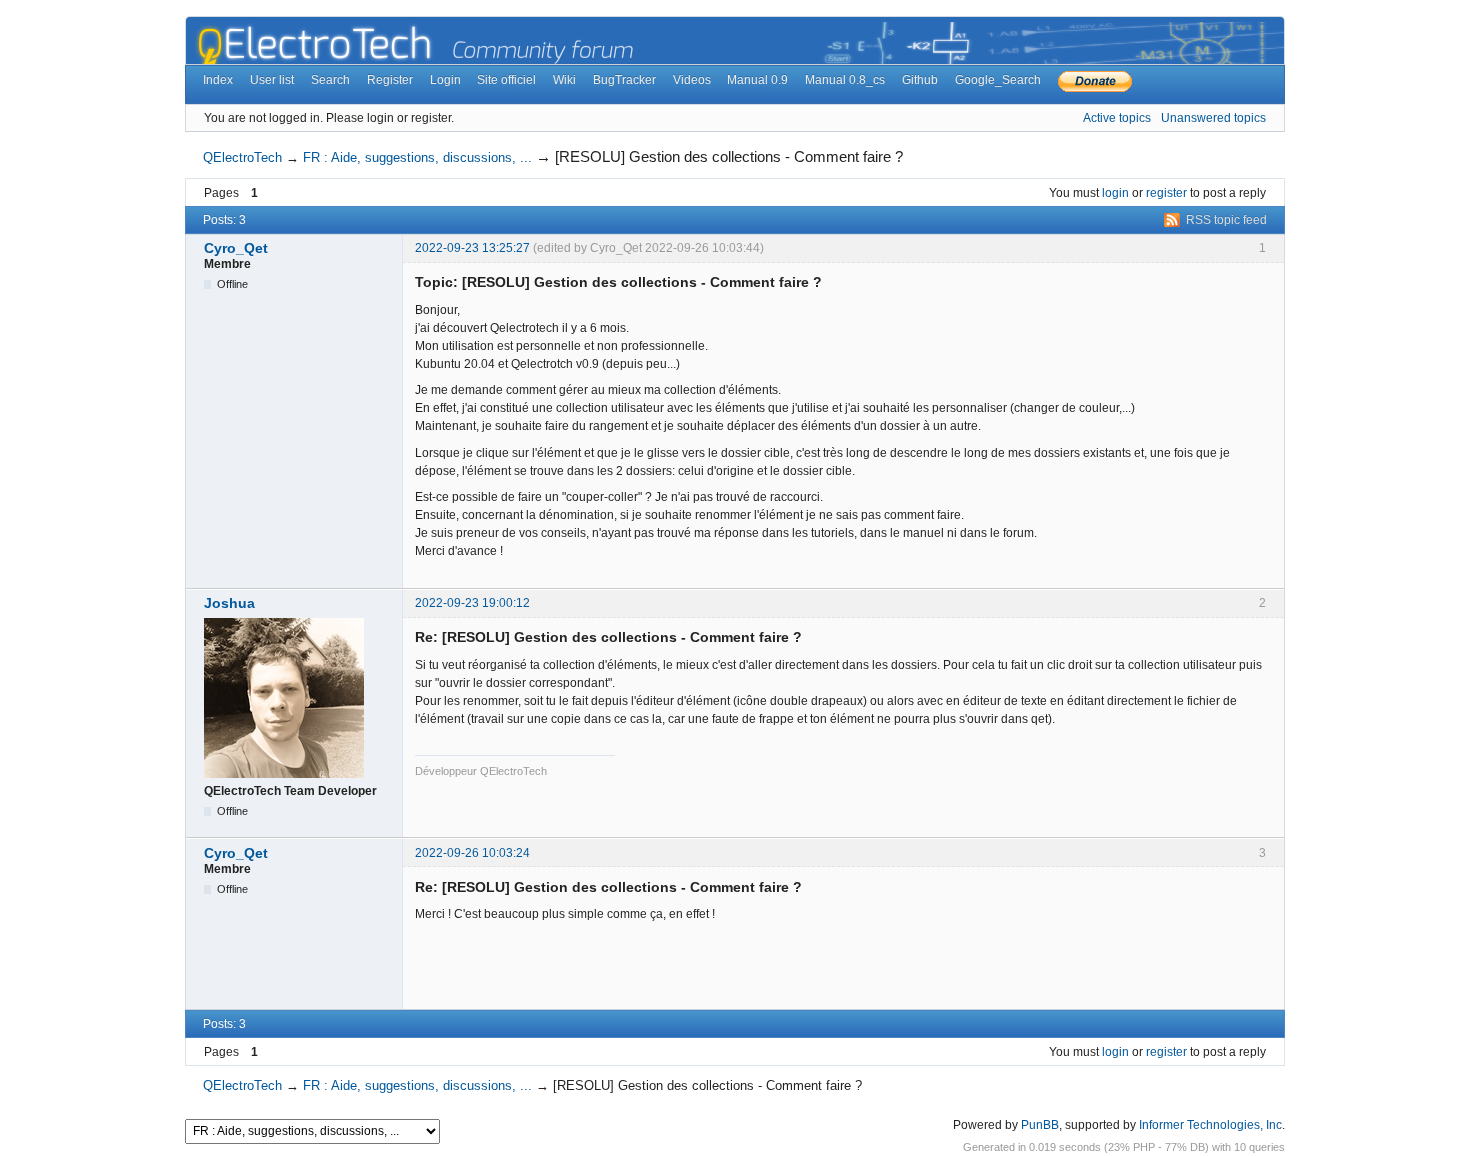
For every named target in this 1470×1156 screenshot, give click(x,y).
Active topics (1117, 118)
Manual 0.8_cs (845, 80)
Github (920, 80)
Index (218, 80)
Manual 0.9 (757, 80)
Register (390, 80)
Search (330, 80)
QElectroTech (242, 157)
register (1166, 193)
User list (272, 80)
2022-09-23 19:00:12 (472, 603)
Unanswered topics (1213, 118)
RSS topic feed (1226, 220)
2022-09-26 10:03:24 (472, 853)
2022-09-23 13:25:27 (472, 248)
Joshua (229, 603)
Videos (692, 80)
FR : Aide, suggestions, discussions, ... (417, 157)
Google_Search (998, 80)
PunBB (1040, 1125)
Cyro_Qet (236, 248)
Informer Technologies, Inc (1210, 1125)
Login (445, 80)
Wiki (564, 80)
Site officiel (506, 80)
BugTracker (624, 80)
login (1115, 193)
